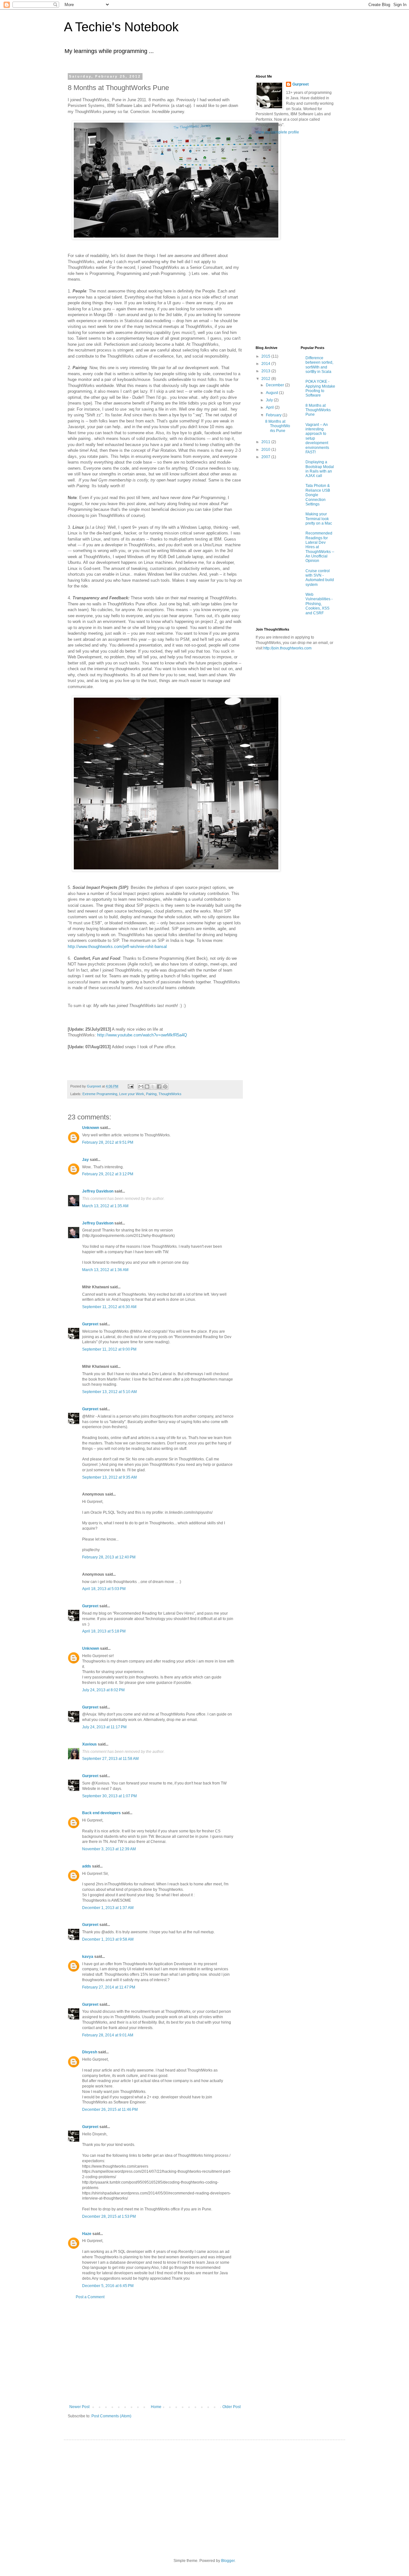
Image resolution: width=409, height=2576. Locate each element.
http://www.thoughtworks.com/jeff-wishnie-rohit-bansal (117, 947)
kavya (88, 1957)
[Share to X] (153, 1087)
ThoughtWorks (170, 1094)
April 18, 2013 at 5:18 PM (104, 1631)
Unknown (91, 1128)
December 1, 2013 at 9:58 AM (108, 1939)
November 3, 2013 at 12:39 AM (109, 1849)
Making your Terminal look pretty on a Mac (319, 519)
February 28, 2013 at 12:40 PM (109, 1557)
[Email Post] (130, 1086)
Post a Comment (90, 2297)
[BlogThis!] (147, 1087)
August (272, 393)
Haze (87, 2234)
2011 (266, 442)
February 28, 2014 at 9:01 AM (108, 2035)
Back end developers (101, 1813)
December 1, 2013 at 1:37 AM (108, 1908)
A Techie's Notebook (121, 27)
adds (87, 1866)
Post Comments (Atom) (111, 2416)
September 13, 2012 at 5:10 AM (109, 1392)
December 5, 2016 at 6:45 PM (108, 2286)
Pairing (151, 1094)
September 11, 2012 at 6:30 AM (109, 1307)
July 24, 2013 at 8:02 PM (103, 1690)
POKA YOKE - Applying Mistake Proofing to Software (320, 388)
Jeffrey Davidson (98, 1191)
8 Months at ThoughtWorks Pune (278, 426)
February (274, 415)
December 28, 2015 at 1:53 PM (109, 2216)
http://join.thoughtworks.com (287, 648)
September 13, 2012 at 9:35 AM (109, 1477)
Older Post (232, 2407)
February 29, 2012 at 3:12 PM (108, 1174)
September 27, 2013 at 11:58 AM (110, 1759)
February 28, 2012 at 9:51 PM (108, 1142)
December (275, 385)
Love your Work (132, 1094)
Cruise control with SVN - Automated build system (320, 578)
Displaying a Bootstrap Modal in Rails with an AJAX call (320, 469)
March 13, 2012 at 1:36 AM (105, 1270)
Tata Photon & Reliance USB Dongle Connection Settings (318, 495)
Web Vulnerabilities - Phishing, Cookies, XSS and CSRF (319, 604)
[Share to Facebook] (159, 1087)
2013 (266, 371)
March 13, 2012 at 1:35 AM (105, 1206)
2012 (266, 379)
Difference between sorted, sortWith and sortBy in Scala (319, 365)
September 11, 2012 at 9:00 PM (109, 1349)
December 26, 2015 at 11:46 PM (110, 2110)
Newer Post (79, 2407)
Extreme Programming (100, 1094)
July (270, 400)
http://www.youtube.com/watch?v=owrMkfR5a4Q (142, 1035)
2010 (266, 450)
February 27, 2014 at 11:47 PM (109, 1987)
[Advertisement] (155, 2352)
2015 (266, 356)
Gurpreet (90, 1324)
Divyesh (90, 2052)
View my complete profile (277, 132)
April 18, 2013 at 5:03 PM (104, 1589)
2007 (266, 457)
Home (156, 2407)
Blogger (228, 2561)
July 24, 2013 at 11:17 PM (104, 1727)
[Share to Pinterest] (165, 1087)
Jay (85, 1160)
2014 (266, 364)
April (270, 407)
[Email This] (141, 1087)
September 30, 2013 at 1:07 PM (109, 1796)
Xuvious (89, 1744)
